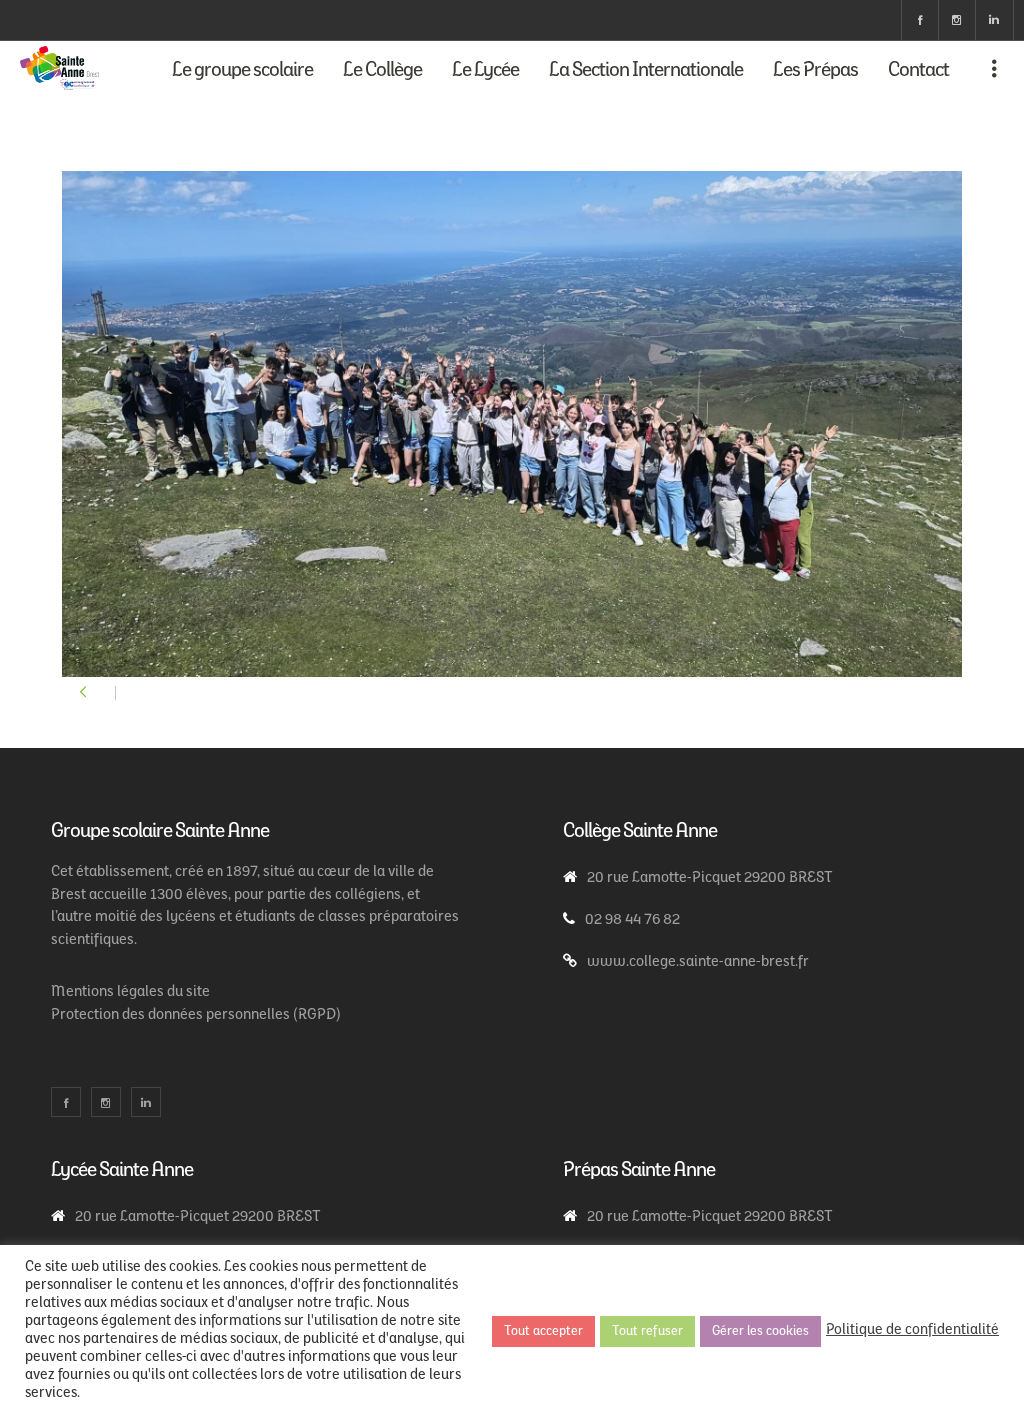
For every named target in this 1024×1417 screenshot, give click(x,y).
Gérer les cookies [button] (760, 1331)
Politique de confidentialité (912, 1330)
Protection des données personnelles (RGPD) (196, 1015)
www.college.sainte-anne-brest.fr (698, 962)
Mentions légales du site (130, 992)
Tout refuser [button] (647, 1331)
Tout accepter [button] (543, 1331)
